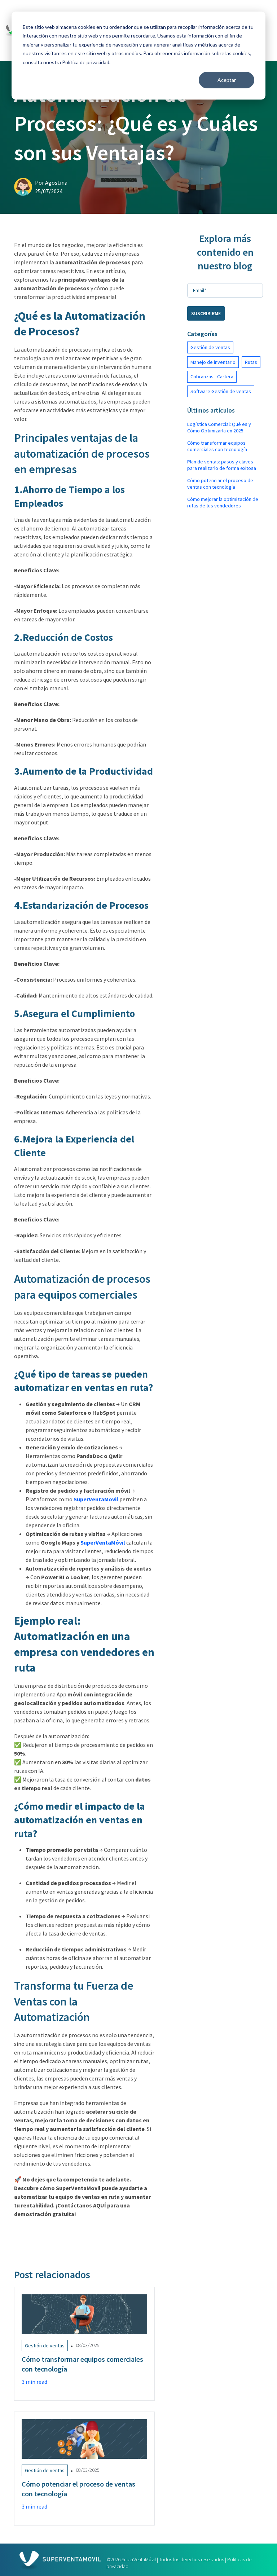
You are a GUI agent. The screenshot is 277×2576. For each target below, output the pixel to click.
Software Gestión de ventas (221, 391)
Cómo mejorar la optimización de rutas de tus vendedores (223, 502)
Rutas (251, 362)
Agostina (56, 182)
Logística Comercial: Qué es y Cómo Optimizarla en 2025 (219, 427)
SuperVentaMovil (96, 1499)
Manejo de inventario (213, 362)
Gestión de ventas (210, 347)
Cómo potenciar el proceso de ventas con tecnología (220, 484)
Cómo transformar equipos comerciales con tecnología (217, 446)
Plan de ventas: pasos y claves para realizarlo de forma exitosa (222, 465)
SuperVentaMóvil (103, 1542)
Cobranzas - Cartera (212, 377)
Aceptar (227, 80)
